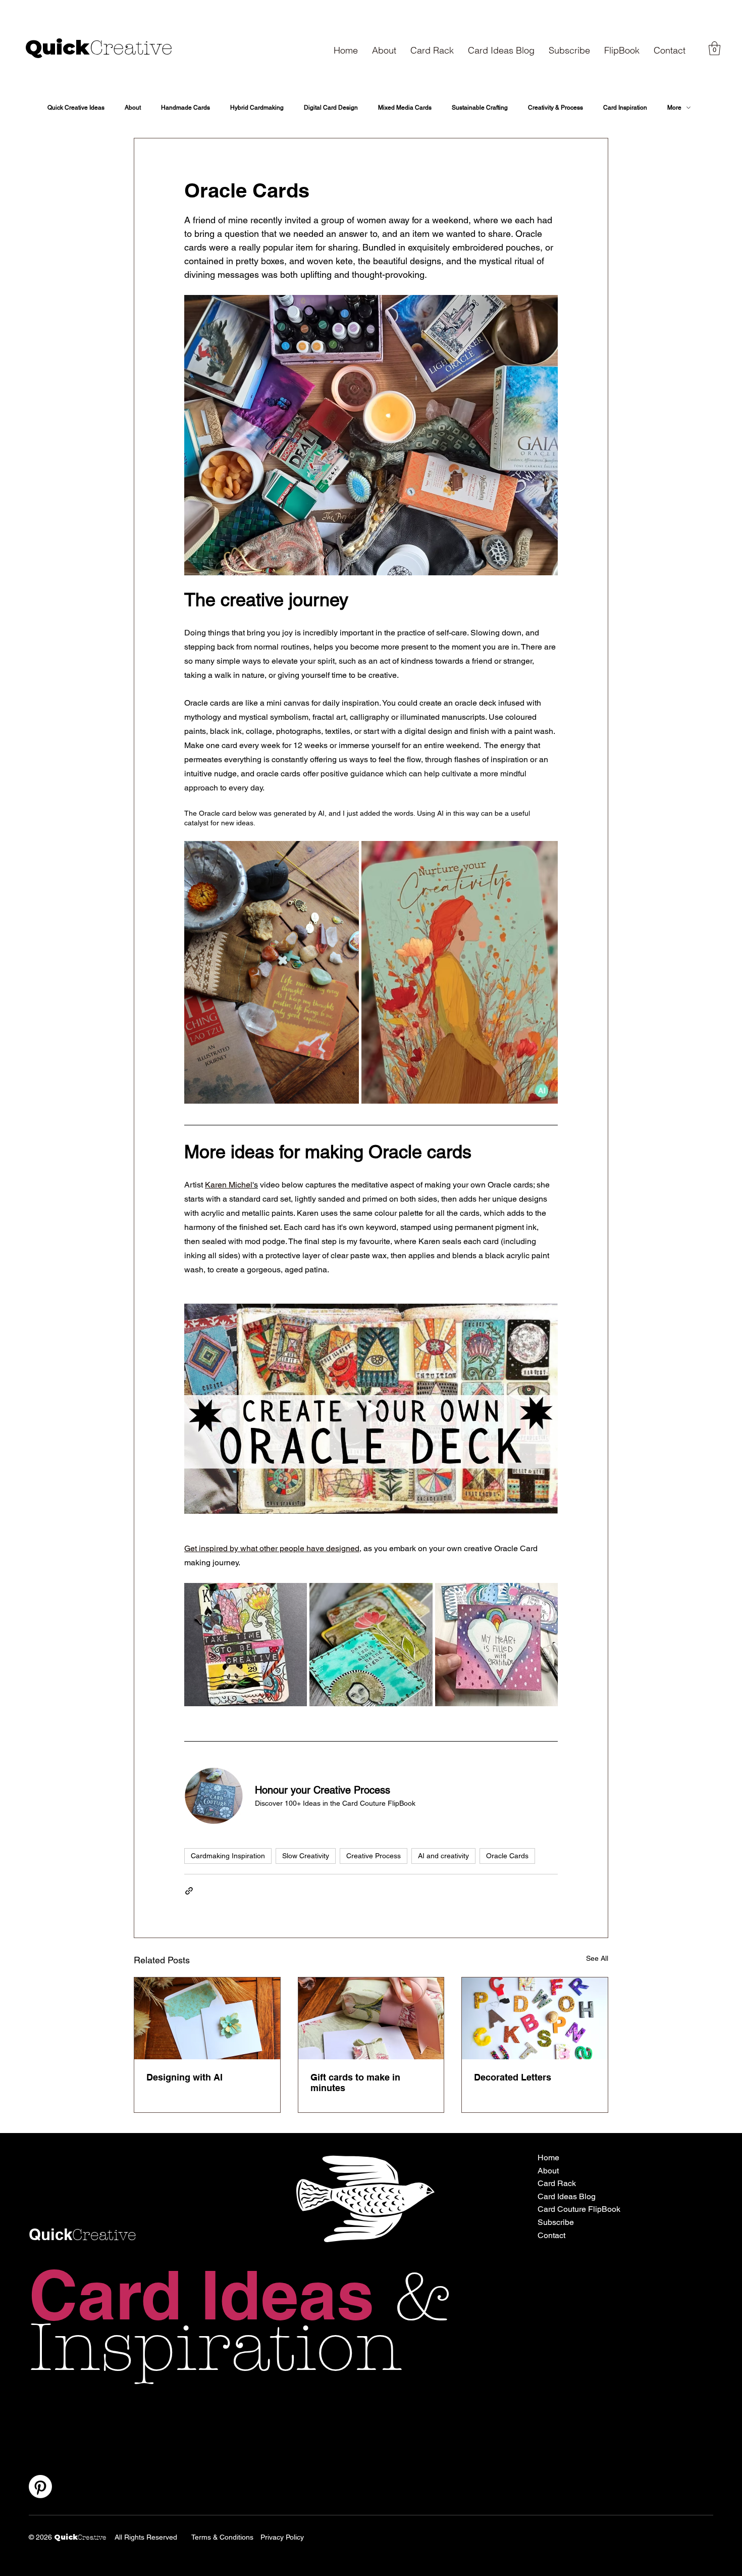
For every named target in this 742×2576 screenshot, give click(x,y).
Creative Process (374, 1856)
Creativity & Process (555, 108)
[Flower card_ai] (207, 2018)
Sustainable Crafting (480, 108)
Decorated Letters (513, 2077)
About (133, 108)
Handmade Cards (185, 108)
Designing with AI (184, 2077)
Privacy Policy (282, 2537)
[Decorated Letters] (535, 2018)
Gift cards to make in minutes (355, 2083)
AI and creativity (443, 1856)
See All (597, 1958)
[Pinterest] (40, 2487)
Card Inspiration (625, 108)
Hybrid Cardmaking (257, 108)
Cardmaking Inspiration (228, 1856)
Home (548, 2158)
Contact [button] (551, 2235)
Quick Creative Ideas (76, 108)
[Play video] (371, 1409)
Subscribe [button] (556, 2222)
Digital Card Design (331, 108)
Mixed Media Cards (405, 108)
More (674, 108)
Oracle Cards (507, 1856)
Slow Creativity (306, 1856)
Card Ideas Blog (567, 2196)
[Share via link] (189, 1891)
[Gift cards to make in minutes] (371, 2018)
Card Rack (557, 2183)
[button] (569, 50)
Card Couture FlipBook (579, 2209)
